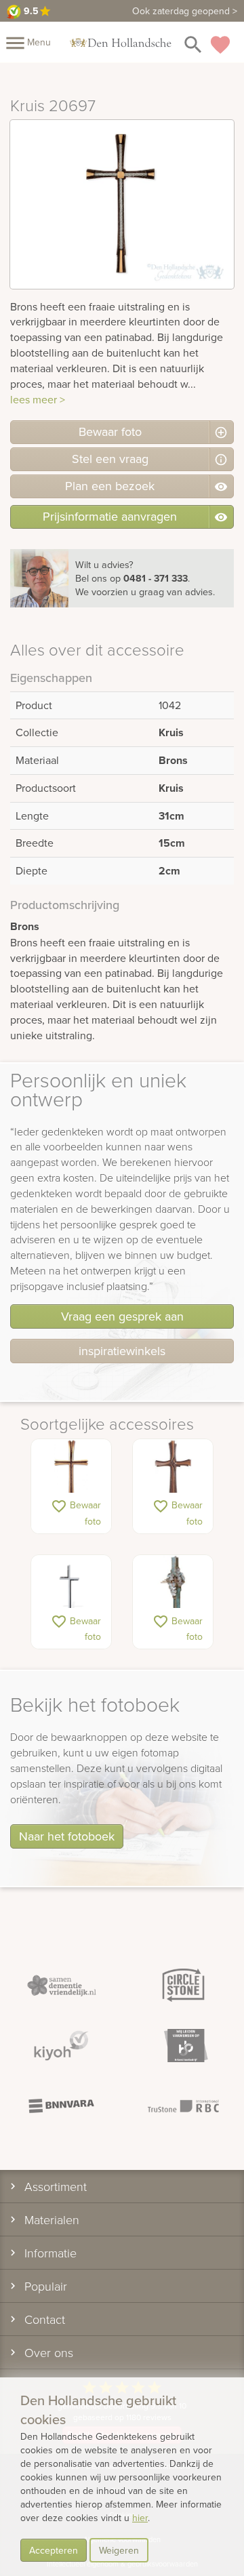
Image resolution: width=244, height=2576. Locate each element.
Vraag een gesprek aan (122, 1316)
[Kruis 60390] (71, 1473)
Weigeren (119, 2550)
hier (140, 2518)
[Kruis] (71, 1589)
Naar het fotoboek (67, 1836)
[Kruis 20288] (173, 1589)
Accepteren (54, 2550)
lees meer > (38, 399)
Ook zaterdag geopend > (185, 11)
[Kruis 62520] (173, 1473)
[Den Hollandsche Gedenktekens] (121, 42)
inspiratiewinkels (122, 1351)
